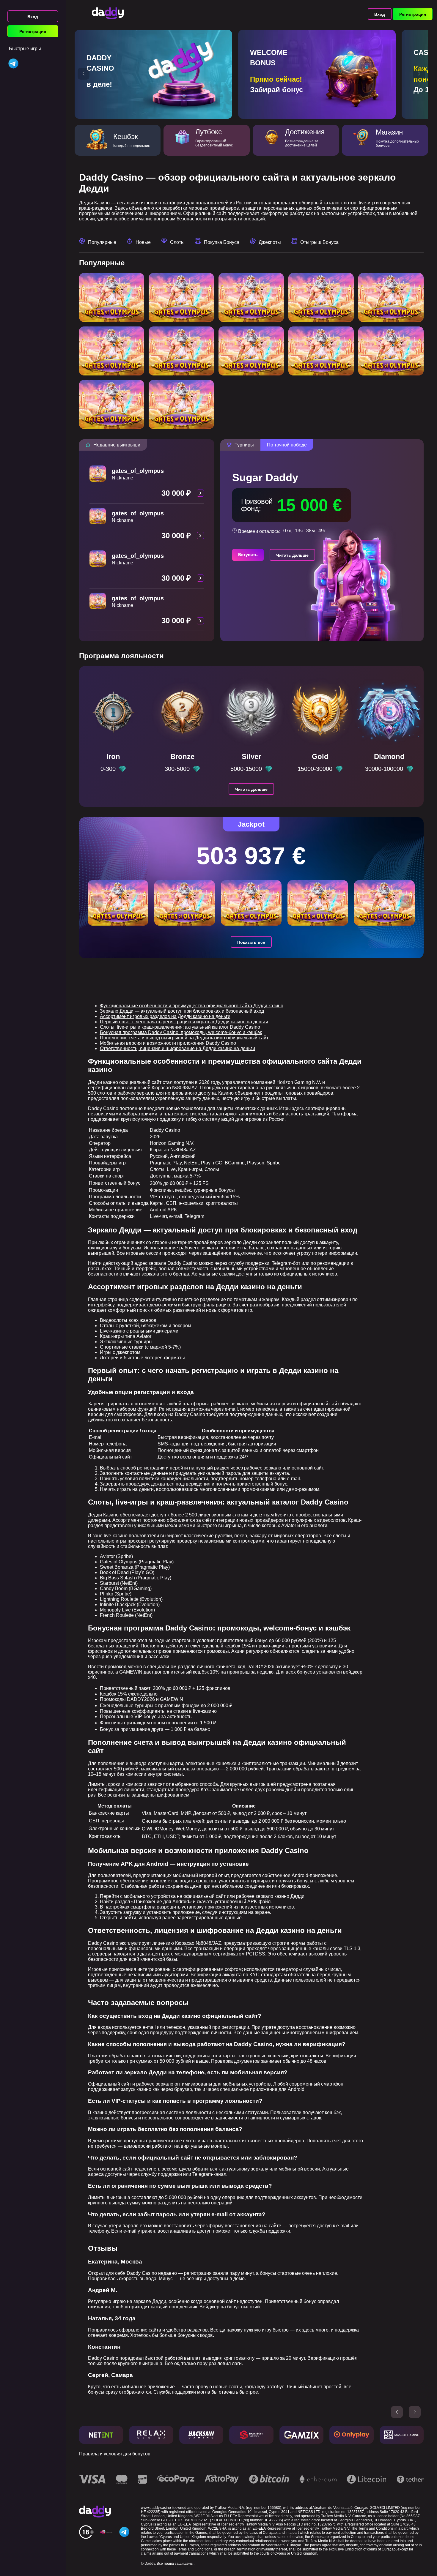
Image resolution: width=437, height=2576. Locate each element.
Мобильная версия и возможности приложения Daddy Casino (168, 1043)
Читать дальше (292, 555)
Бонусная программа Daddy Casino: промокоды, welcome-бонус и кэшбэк (181, 1032)
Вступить (248, 555)
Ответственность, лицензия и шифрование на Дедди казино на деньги (177, 1048)
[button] (84, 74)
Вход (33, 17)
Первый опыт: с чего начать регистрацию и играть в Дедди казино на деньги (184, 1022)
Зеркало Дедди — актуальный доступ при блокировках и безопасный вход (182, 1011)
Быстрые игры (25, 49)
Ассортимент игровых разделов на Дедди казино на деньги (165, 1016)
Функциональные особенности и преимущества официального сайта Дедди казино (192, 1006)
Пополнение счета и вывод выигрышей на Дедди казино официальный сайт (184, 1038)
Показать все (251, 942)
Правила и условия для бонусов (115, 2454)
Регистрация (33, 31)
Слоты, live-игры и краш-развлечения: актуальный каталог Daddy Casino (180, 1027)
